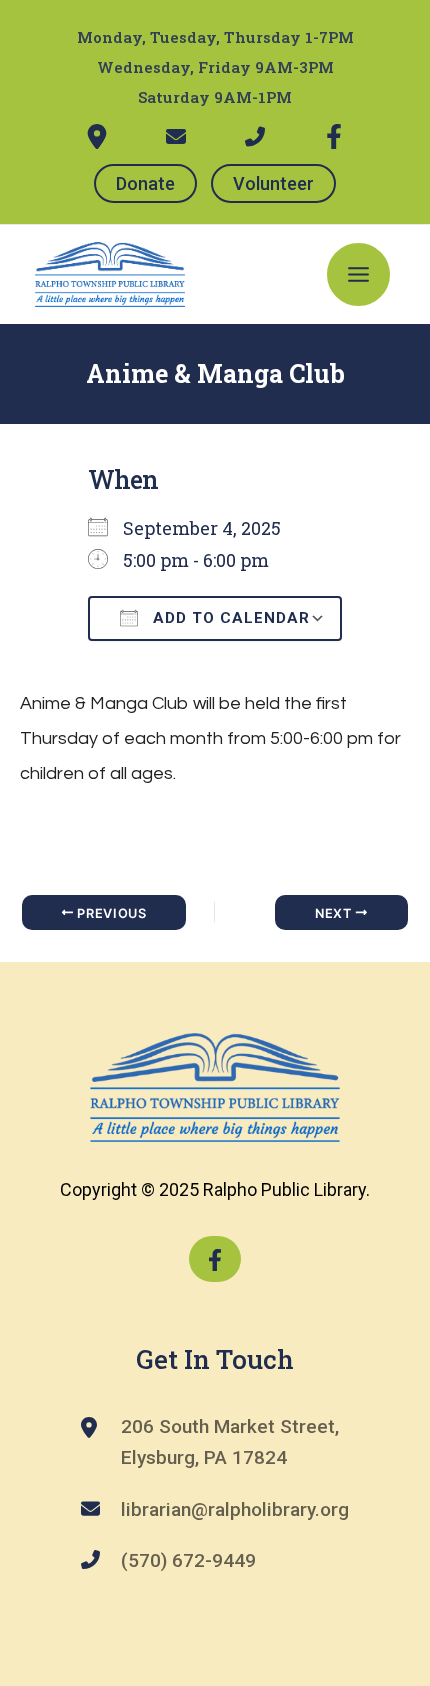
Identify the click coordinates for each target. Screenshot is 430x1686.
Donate (145, 183)
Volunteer (273, 183)
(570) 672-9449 (188, 1560)
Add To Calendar (229, 618)
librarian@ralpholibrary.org (235, 1509)
